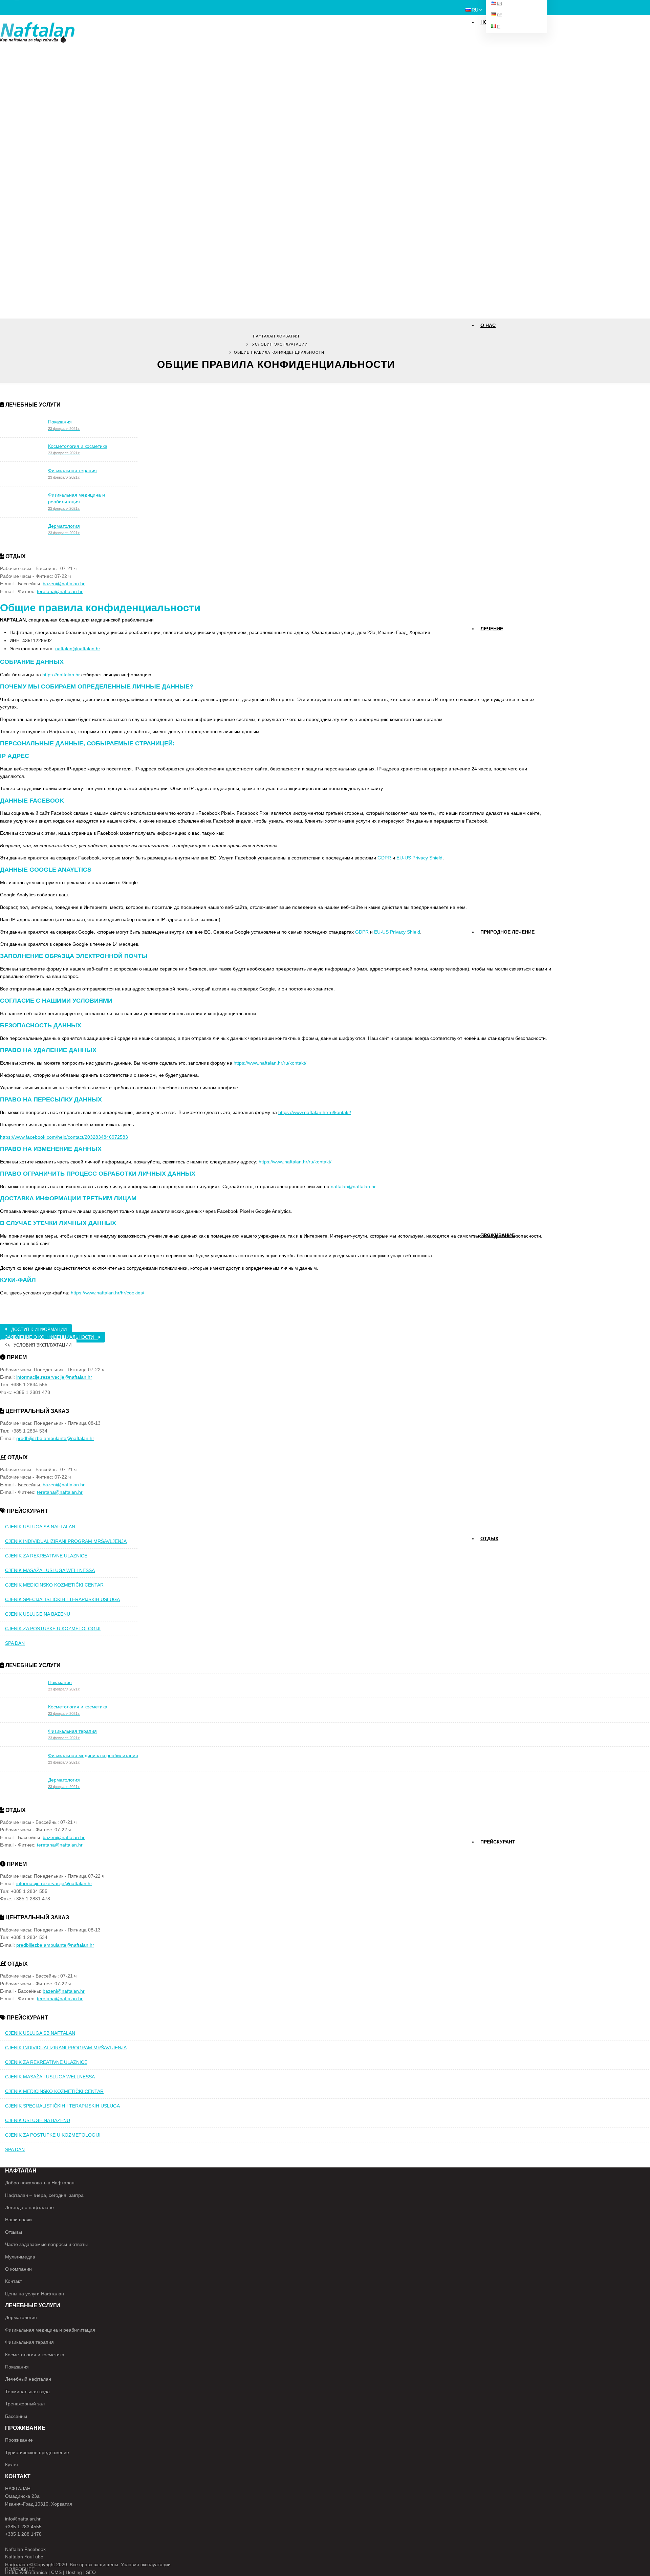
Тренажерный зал (25, 2404)
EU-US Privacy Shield (419, 858)
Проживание (497, 1235)
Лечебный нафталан (28, 2379)
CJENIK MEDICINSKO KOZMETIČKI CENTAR (54, 1585)
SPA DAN (15, 1643)
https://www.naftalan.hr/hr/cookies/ (107, 1293)
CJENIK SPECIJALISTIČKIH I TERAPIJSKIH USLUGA (62, 1599)
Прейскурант (494, 715)
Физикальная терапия (501, 677)
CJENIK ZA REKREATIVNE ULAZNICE (46, 1556)
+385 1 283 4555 (23, 2527)
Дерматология (495, 652)
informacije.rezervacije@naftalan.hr (54, 1377)
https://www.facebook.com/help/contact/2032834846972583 (64, 1137)
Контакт (490, 374)
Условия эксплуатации (280, 344)
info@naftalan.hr (23, 2519)
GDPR (384, 858)
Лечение (492, 629)
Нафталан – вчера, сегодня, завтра (44, 2195)
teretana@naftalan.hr (60, 591)
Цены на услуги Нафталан (35, 2294)
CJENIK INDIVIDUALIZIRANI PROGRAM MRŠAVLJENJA (66, 1541)
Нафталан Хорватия (276, 336)
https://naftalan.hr (61, 675)
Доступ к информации (37, 1329)
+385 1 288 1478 (23, 2534)
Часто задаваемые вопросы (506, 386)
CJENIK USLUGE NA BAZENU (38, 1614)
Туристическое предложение (37, 2452)
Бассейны (491, 1562)
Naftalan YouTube (24, 2557)
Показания (492, 639)
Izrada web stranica (26, 2572)
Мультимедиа (494, 361)
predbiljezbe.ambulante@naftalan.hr (55, 1438)
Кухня (12, 2465)
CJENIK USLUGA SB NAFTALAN (40, 1527)
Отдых (489, 1538)
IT (499, 26)
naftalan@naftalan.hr (78, 649)
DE (500, 15)
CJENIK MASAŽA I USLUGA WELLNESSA (50, 1570)
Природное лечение (507, 932)
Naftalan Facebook (25, 2549)
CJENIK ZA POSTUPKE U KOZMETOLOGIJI (53, 1629)
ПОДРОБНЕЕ (20, 2569)
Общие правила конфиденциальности (100, 608)
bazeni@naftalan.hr (64, 584)
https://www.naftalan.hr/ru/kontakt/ (270, 1063)
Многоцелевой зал (498, 1574)
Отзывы (490, 399)
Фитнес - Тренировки (500, 1549)
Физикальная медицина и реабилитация (515, 664)
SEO (91, 2572)
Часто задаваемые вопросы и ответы (46, 2244)
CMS (56, 2572)
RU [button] (475, 10)
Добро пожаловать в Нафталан (40, 2183)
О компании (18, 2269)
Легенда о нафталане (29, 2207)
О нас (488, 325)
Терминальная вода (27, 2392)
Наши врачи (493, 349)
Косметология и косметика (504, 690)
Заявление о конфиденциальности (51, 1337)
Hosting (74, 2572)
